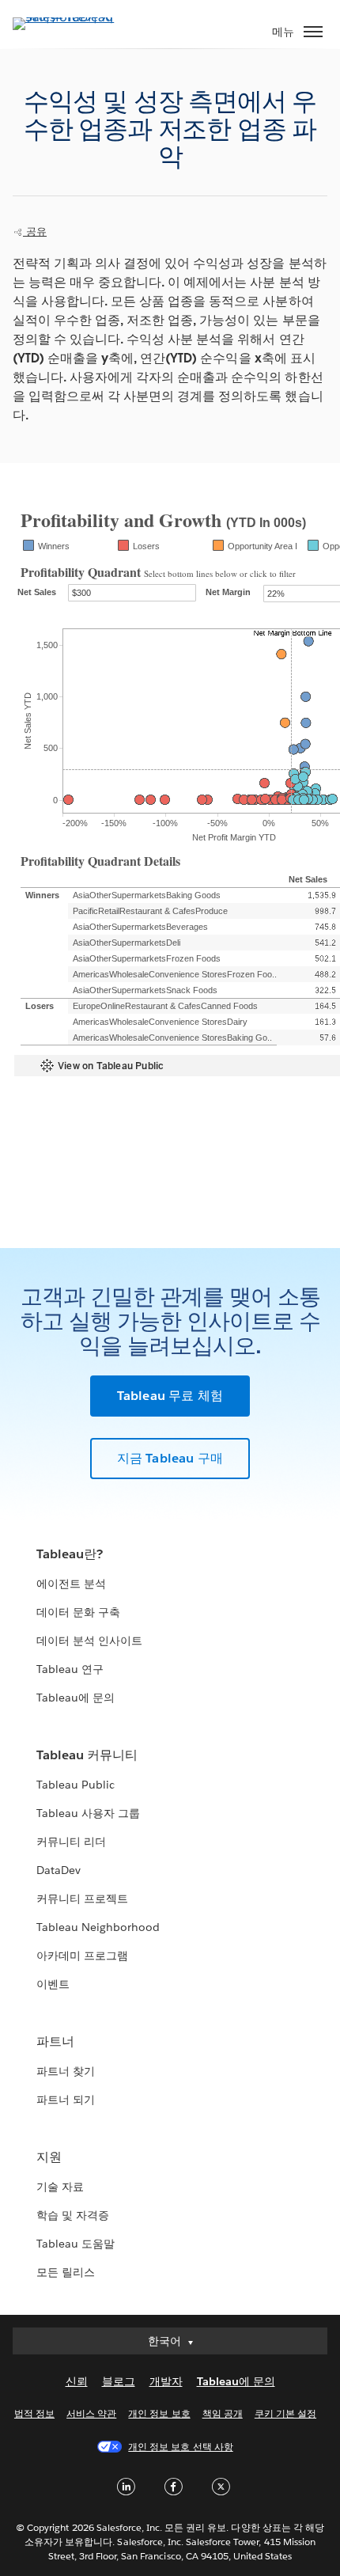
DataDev (59, 1870)
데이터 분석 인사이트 (89, 1641)
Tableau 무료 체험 (170, 1396)
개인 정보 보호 (159, 2413)
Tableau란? (70, 1554)
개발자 (166, 2381)
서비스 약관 (91, 2413)
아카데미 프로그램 (82, 1956)
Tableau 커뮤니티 (87, 1755)
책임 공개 (223, 2413)
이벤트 (53, 1984)
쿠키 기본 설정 (285, 2413)
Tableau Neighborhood (98, 1927)
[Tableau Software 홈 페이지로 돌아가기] (68, 17)
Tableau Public (76, 1785)
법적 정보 (34, 2413)
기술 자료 (60, 2187)
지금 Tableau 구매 (170, 1458)
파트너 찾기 (66, 2071)
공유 (35, 231)
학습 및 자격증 (73, 2215)
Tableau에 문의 (76, 1698)
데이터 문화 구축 (78, 1612)
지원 (49, 2157)
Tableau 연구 (70, 1669)
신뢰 (77, 2381)
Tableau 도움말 (76, 2244)
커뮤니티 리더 (71, 1842)
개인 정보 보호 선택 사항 (180, 2447)
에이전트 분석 (71, 1584)
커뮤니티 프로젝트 (82, 1899)
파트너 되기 (66, 2100)
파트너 (55, 2041)
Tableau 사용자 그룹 (88, 1813)
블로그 (119, 2381)
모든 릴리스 (66, 2272)
